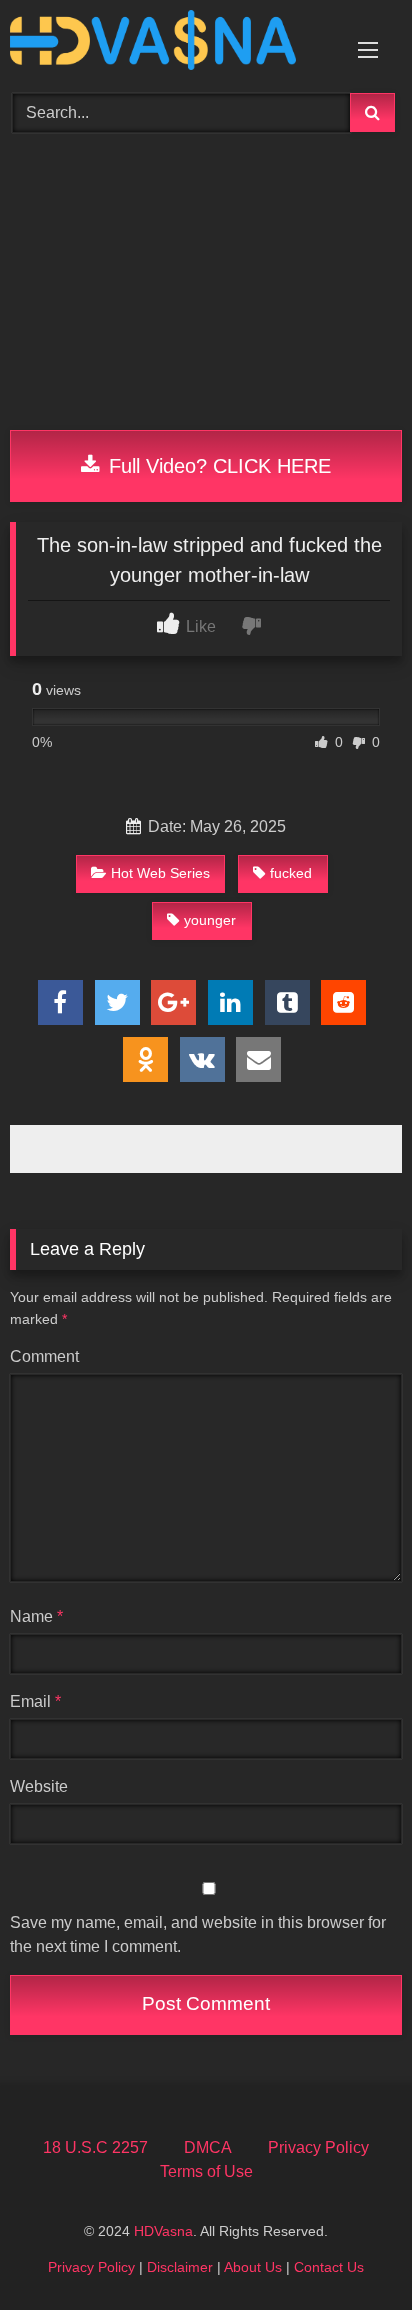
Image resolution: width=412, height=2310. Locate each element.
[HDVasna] (169, 43)
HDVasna (163, 2231)
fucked (291, 873)
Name (36, 1616)
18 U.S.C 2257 (95, 2147)
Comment (44, 1356)
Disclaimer (180, 2267)
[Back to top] (350, 2250)
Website (39, 1786)
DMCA (208, 2147)
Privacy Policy (318, 2147)
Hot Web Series (160, 873)
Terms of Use (206, 2171)
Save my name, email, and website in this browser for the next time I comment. (198, 1934)
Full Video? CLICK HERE (217, 466)
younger (210, 920)
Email (35, 1701)
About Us (253, 2267)
